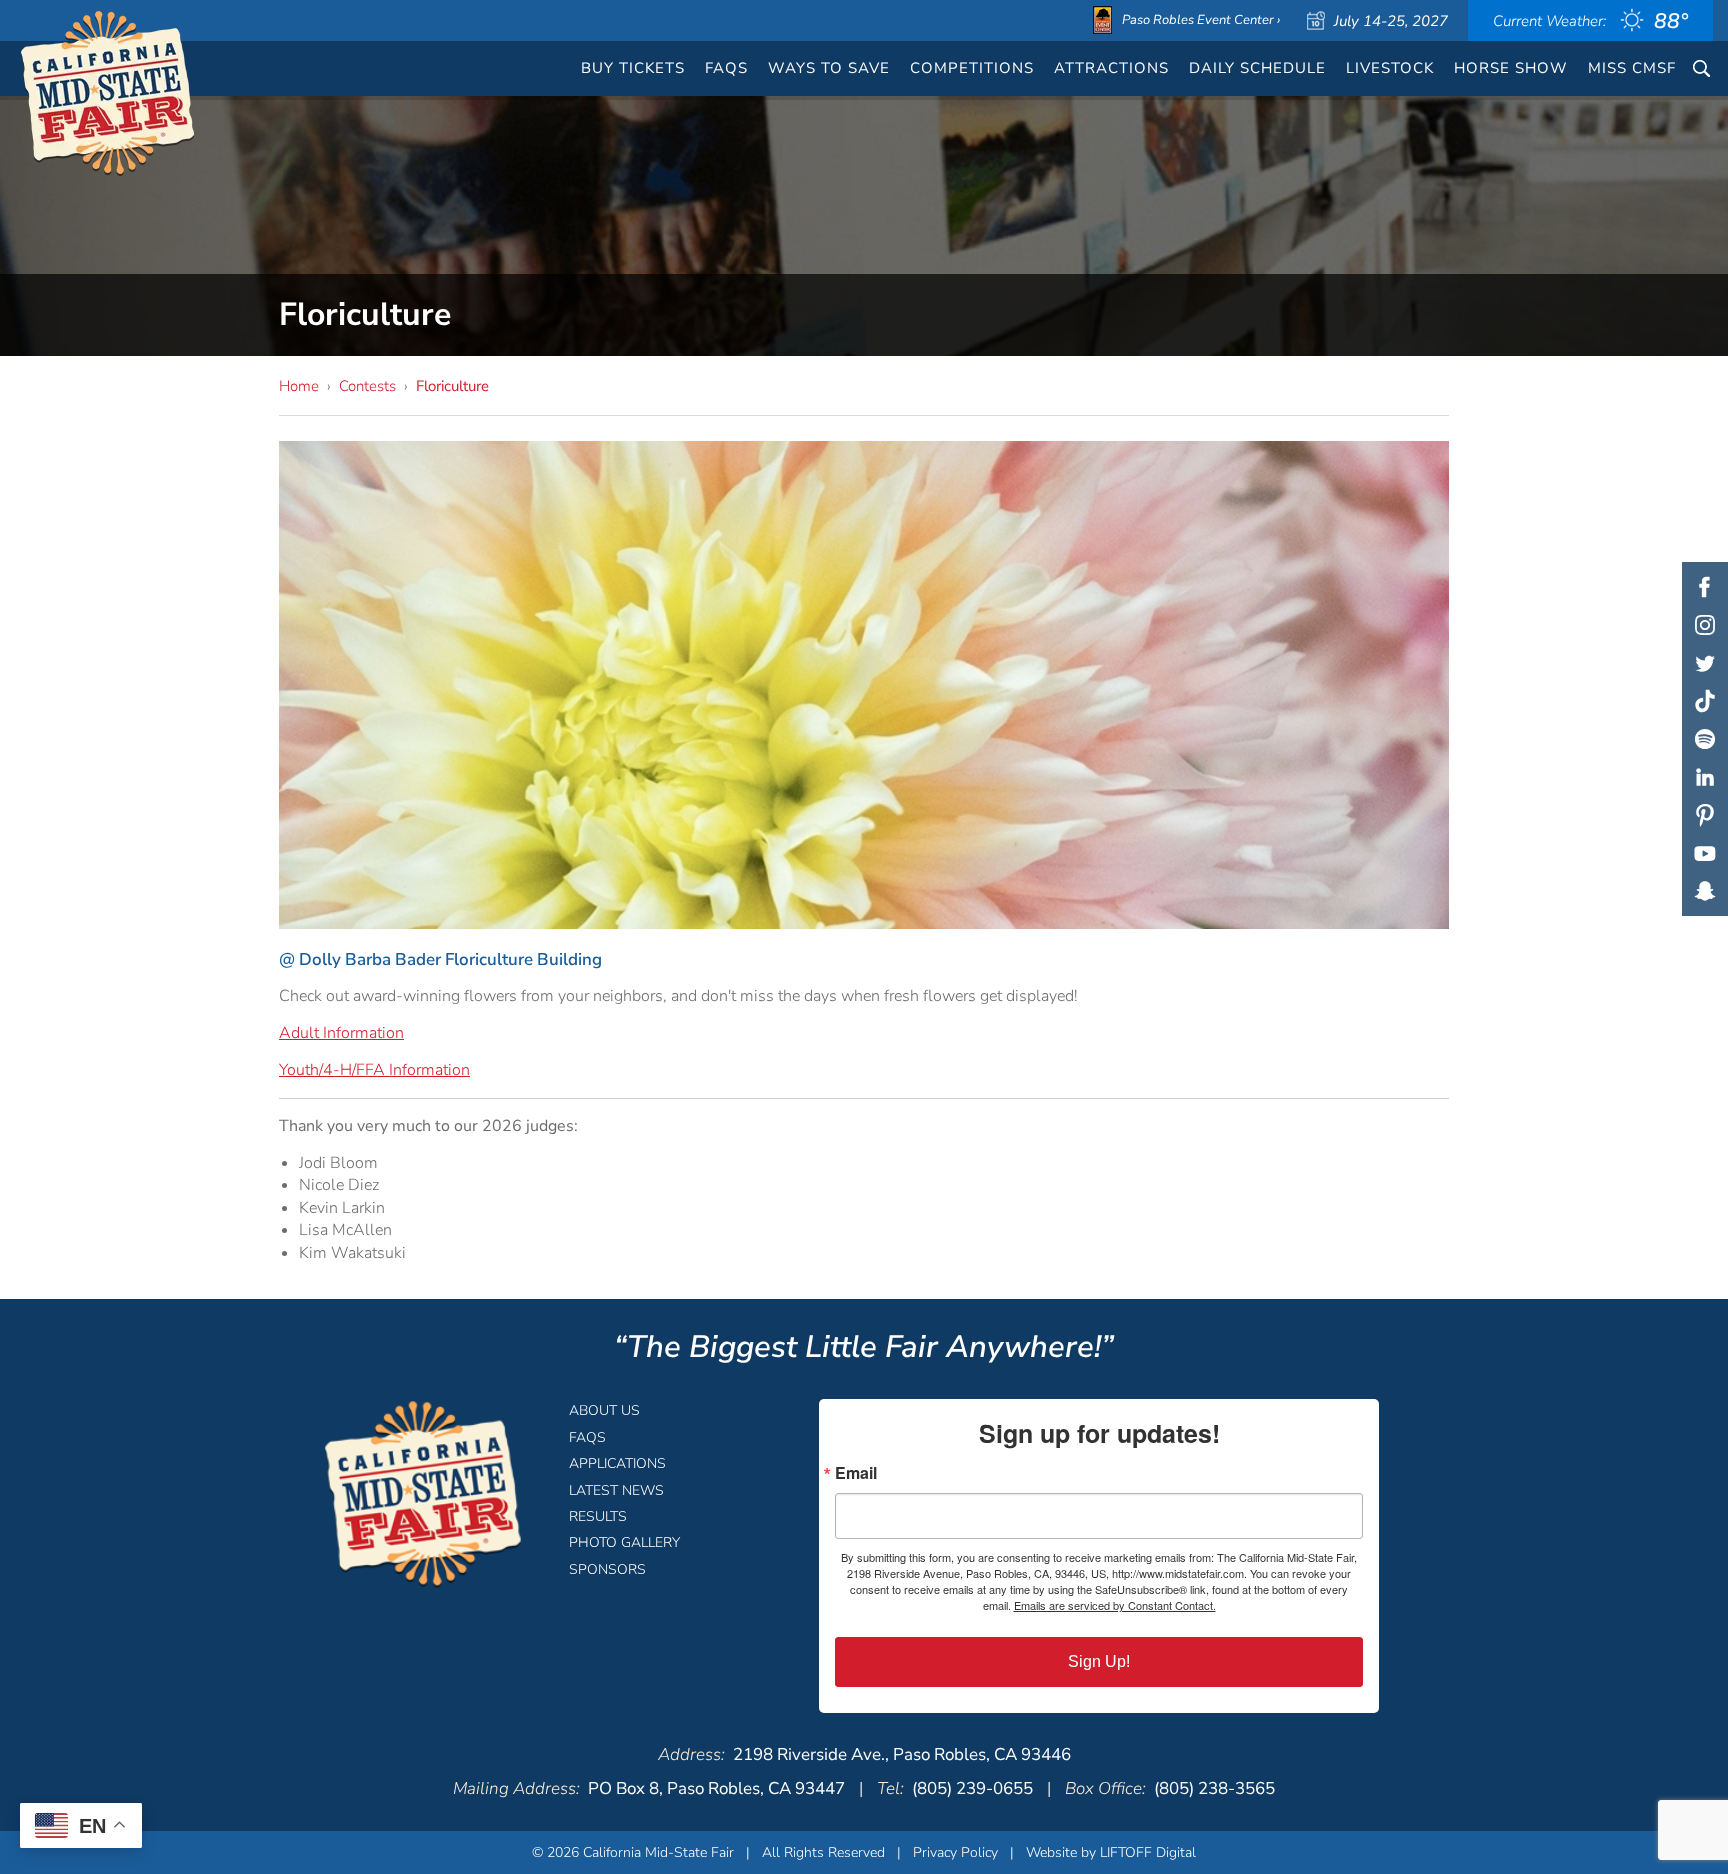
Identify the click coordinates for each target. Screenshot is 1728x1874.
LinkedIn (1705, 777)
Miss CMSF (1632, 68)
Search (1701, 68)
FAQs (726, 68)
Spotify (1705, 739)
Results (598, 1516)
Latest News (616, 1490)
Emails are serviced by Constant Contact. (1115, 1605)
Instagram (1705, 625)
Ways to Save (829, 68)
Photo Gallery (624, 1542)
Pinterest (1705, 815)
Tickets (633, 68)
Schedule (1257, 68)
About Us (604, 1410)
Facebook (1705, 587)
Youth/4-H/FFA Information (374, 1070)
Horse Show (1511, 68)
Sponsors (607, 1569)
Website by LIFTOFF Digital (1111, 1852)
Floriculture (452, 386)
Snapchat (1705, 891)
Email (856, 1473)
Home (299, 386)
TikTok (1705, 701)
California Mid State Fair (108, 94)
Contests (367, 386)
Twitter (1705, 663)
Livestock (1390, 68)
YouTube (1705, 853)
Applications (617, 1463)
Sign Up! (1099, 1661)
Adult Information (341, 1033)
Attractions (1111, 68)
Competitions (972, 68)
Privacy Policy (955, 1852)
